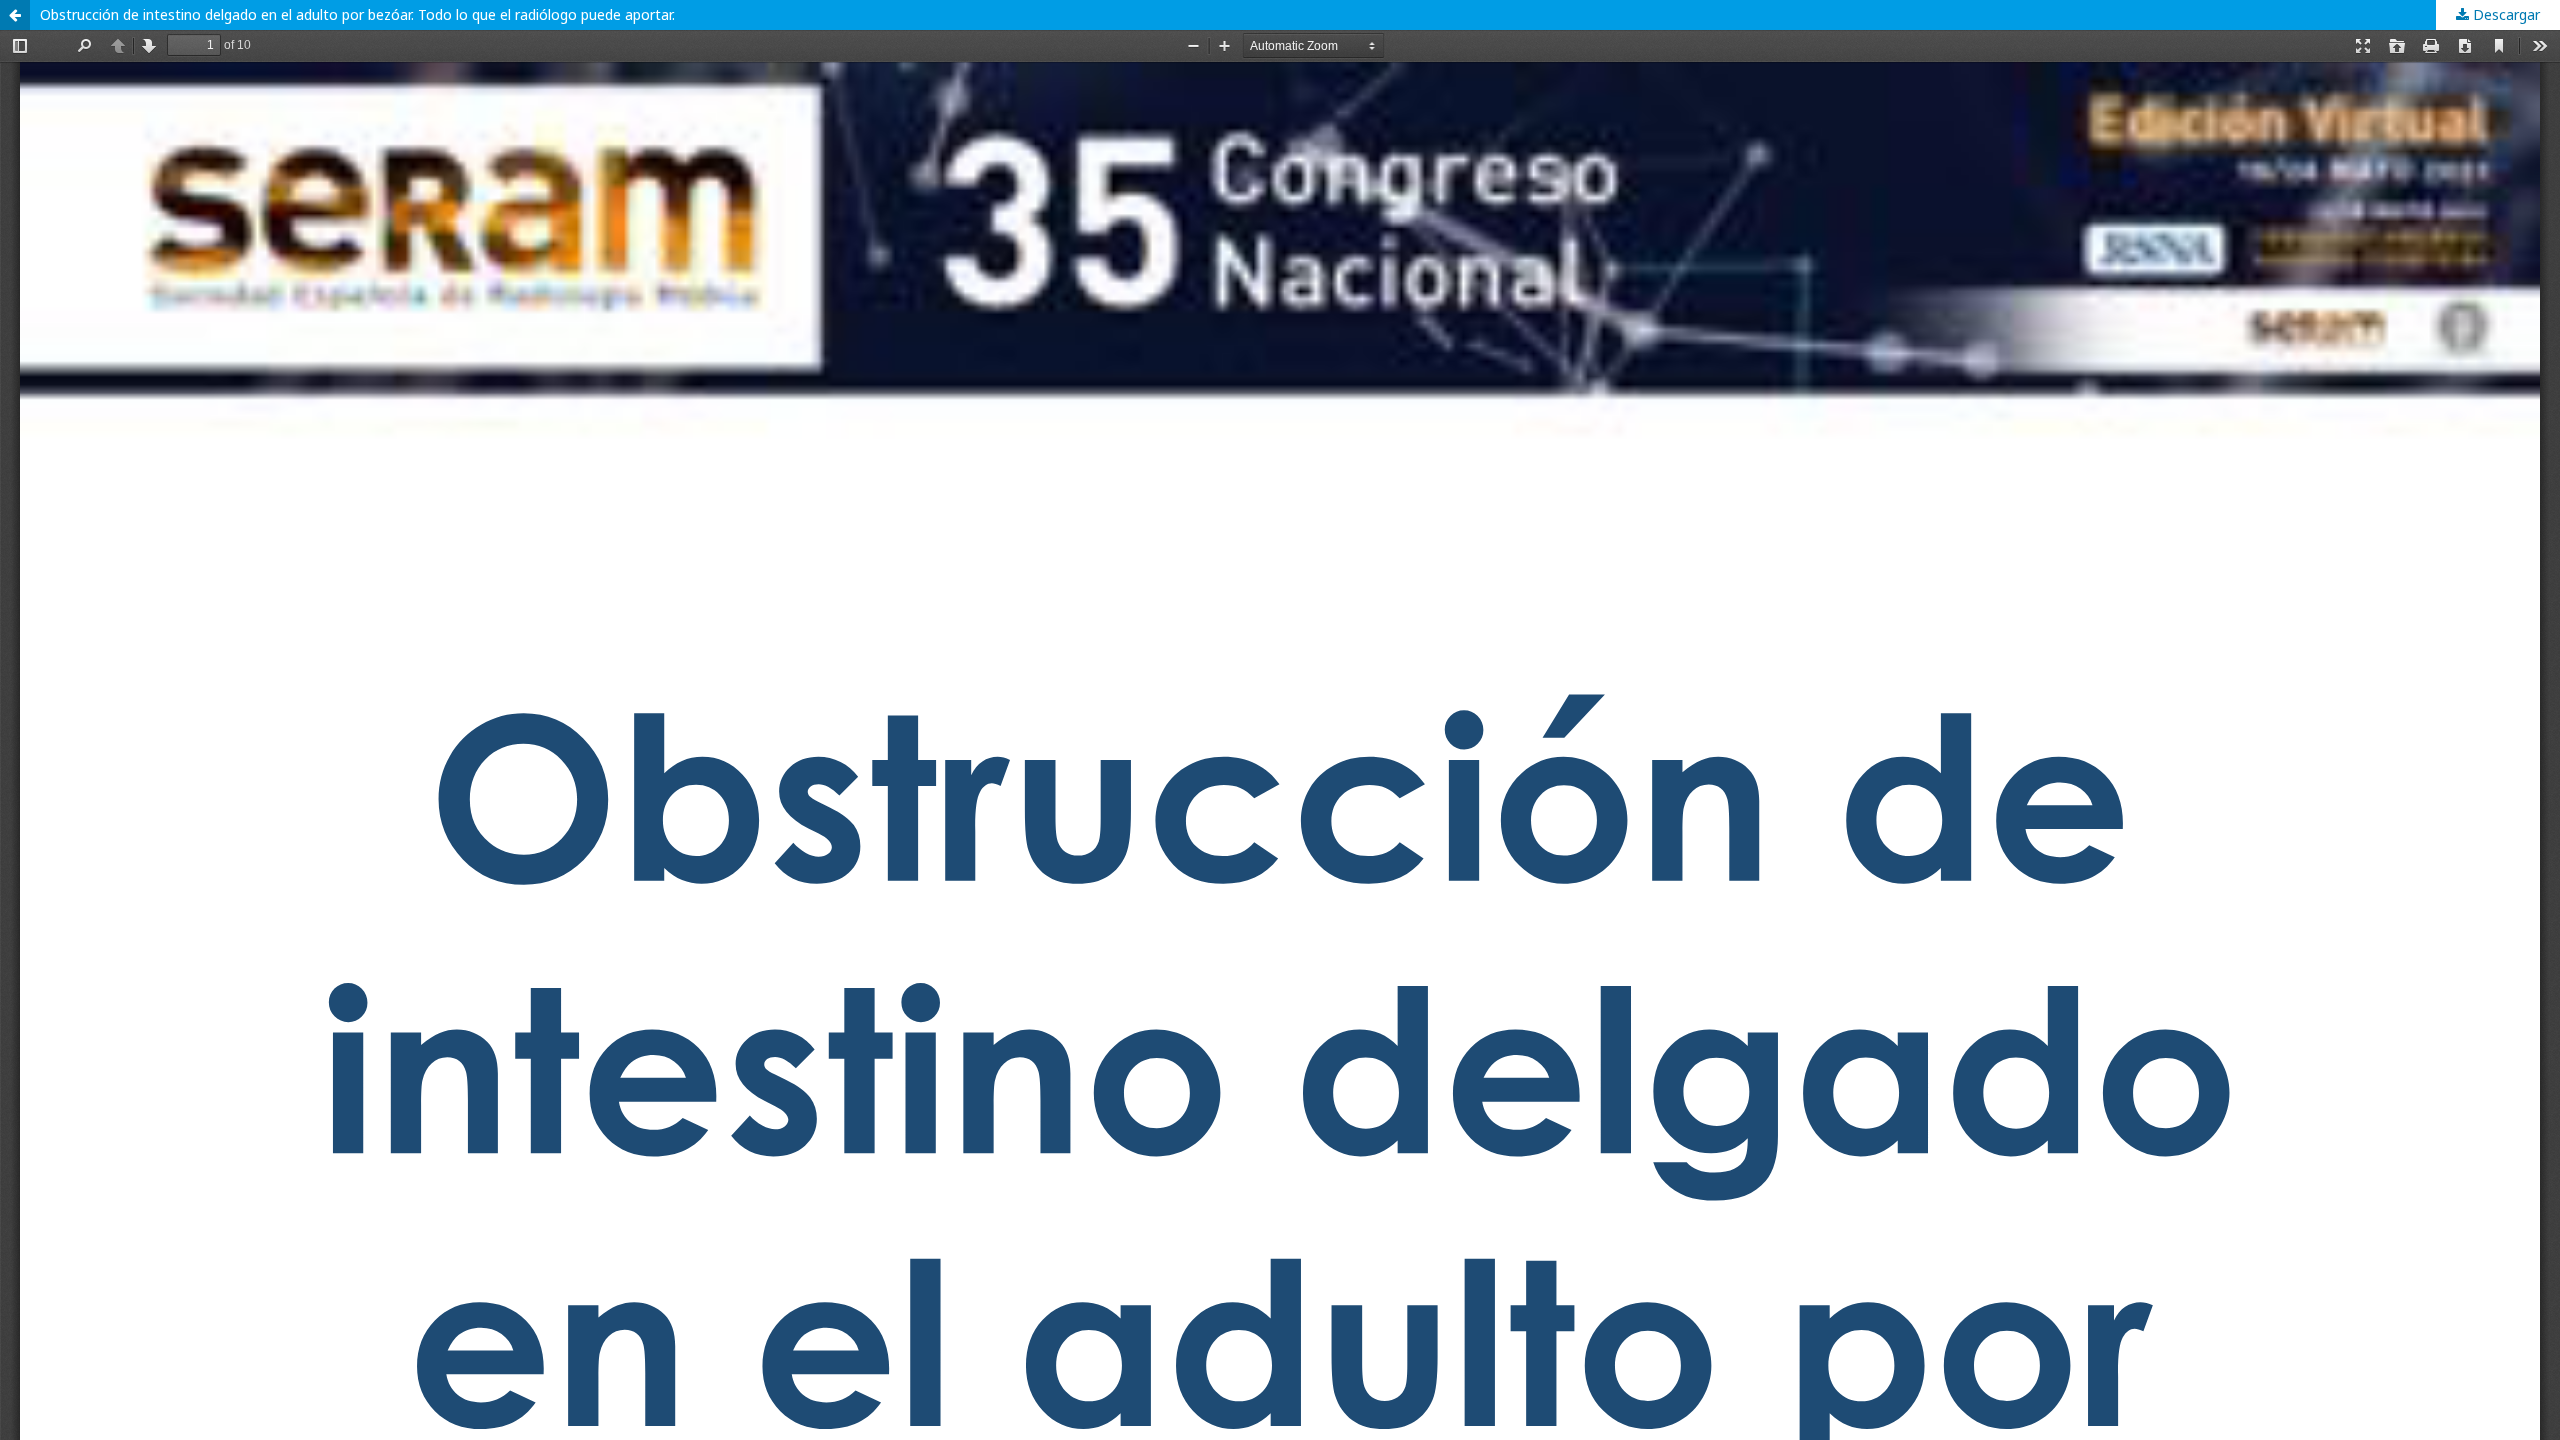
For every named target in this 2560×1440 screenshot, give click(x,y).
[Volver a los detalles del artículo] (15, 15)
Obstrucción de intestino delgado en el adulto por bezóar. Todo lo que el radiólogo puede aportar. (357, 14)
